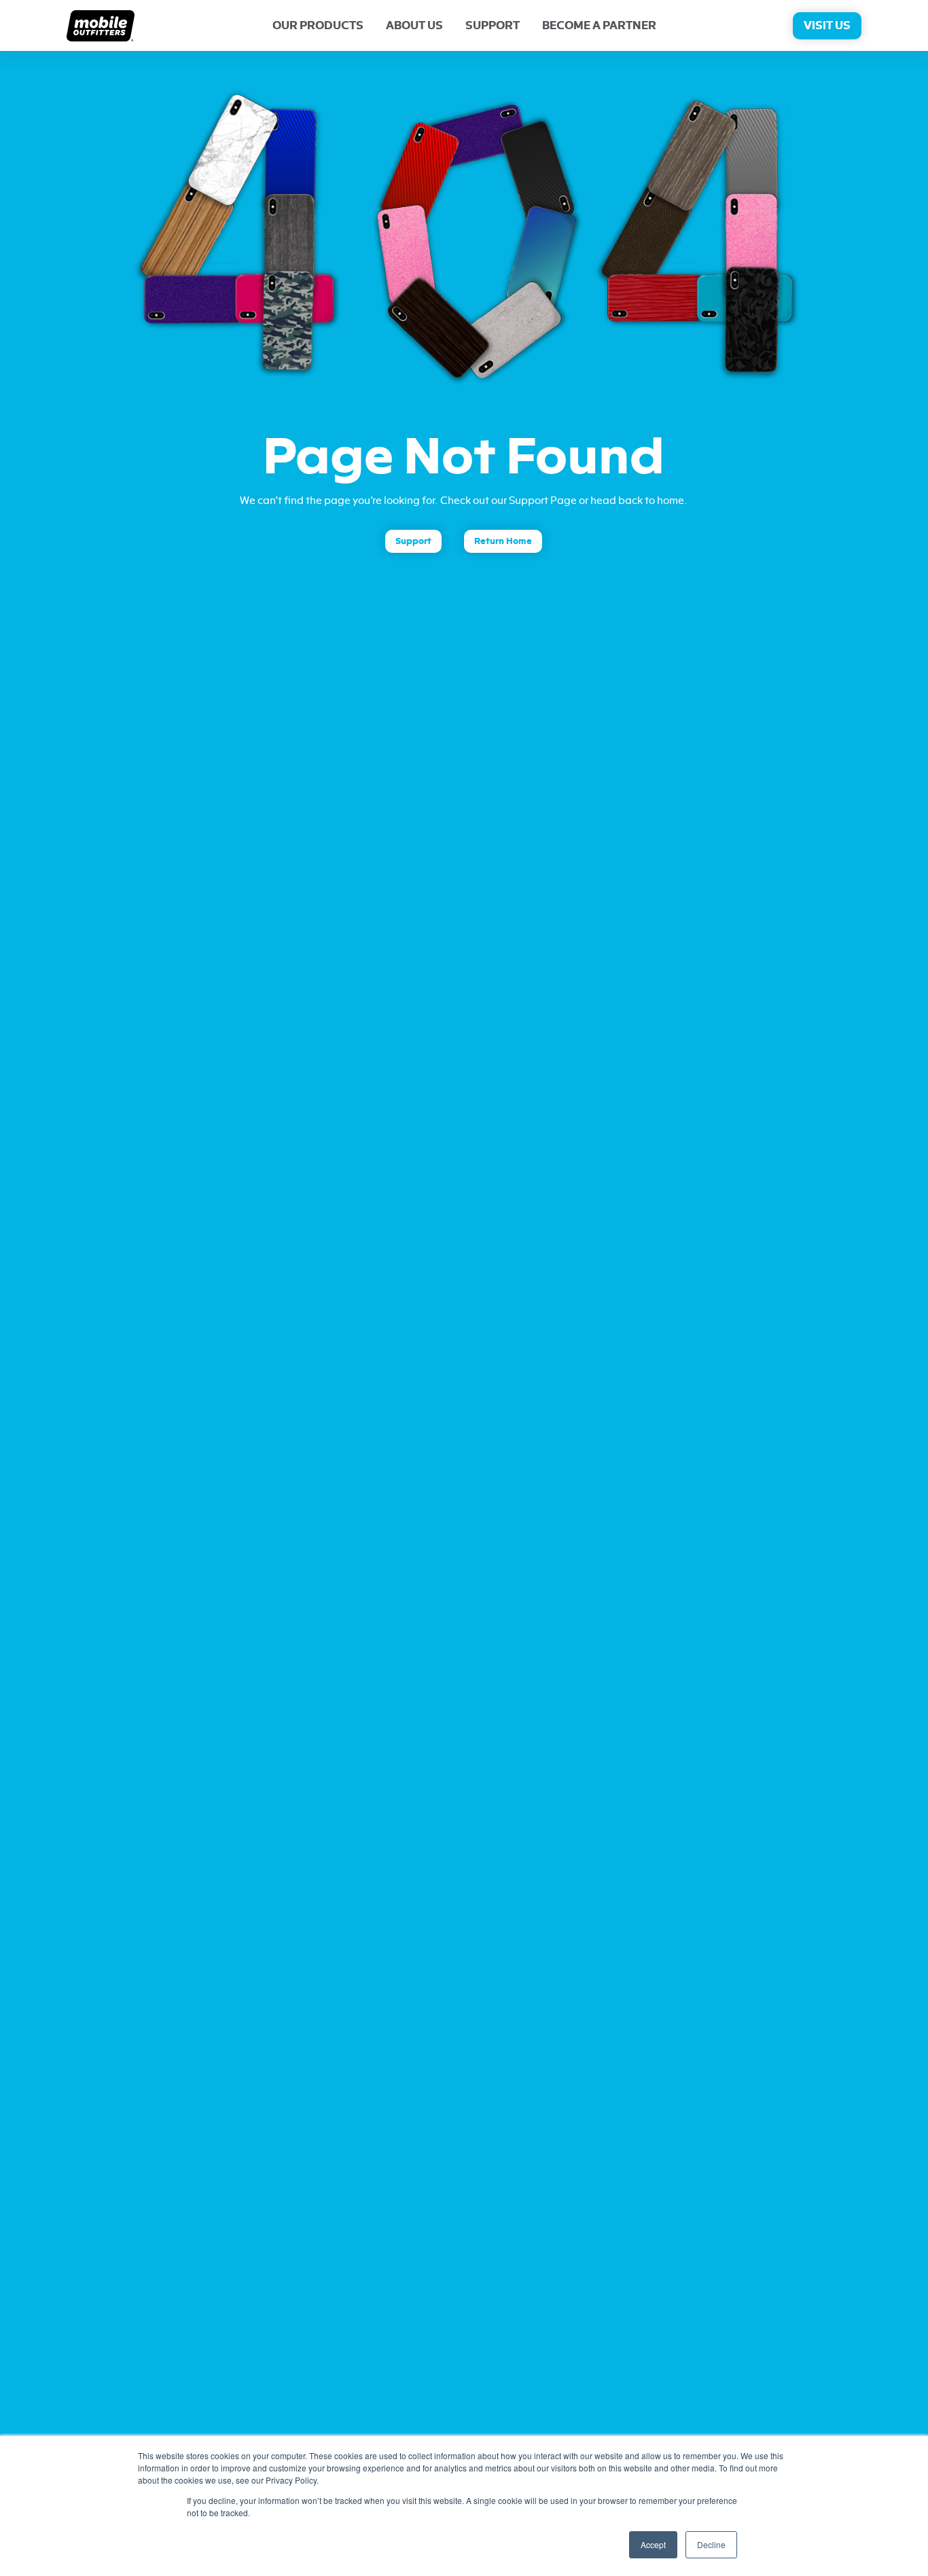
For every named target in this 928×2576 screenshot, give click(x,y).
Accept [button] (653, 2544)
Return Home (503, 541)
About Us (414, 26)
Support (493, 26)
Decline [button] (711, 2544)
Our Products (318, 26)
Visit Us (827, 26)
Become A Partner (599, 26)
